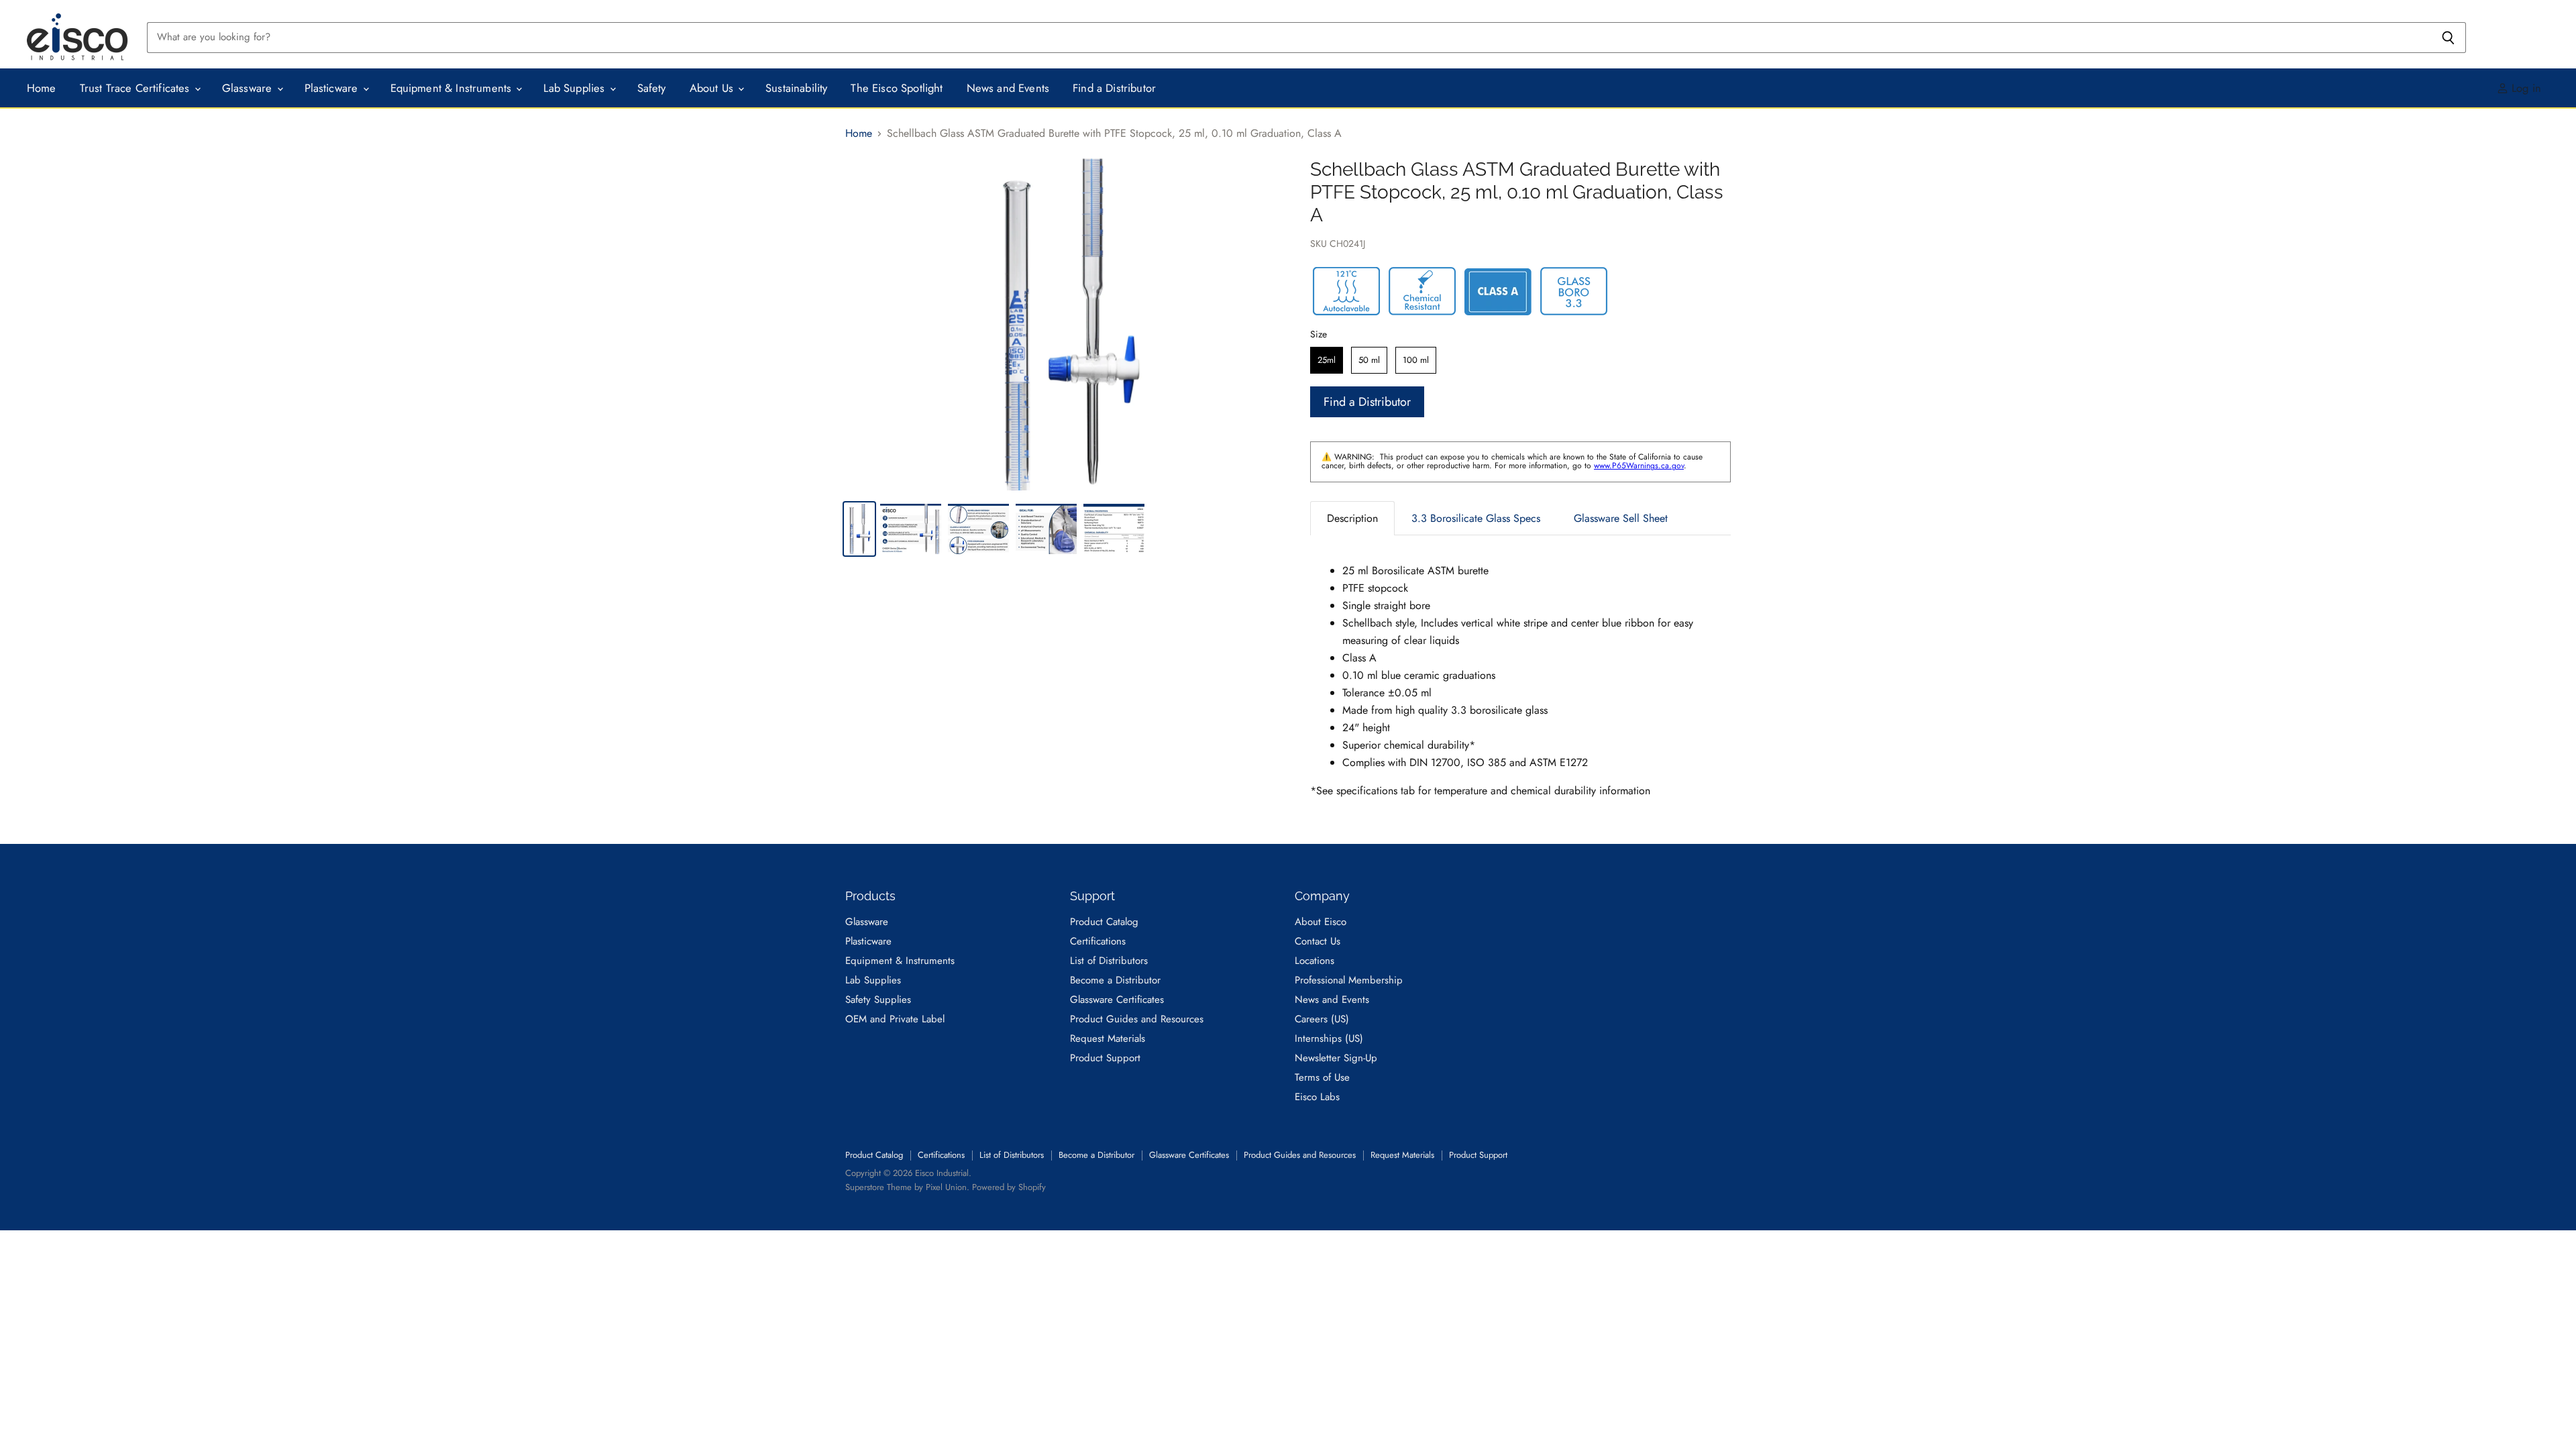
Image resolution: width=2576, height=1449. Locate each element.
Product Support (1105, 1058)
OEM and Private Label (895, 1019)
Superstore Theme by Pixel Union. (907, 1187)
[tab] (1352, 518)
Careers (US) (1322, 1019)
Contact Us (1318, 941)
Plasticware (333, 88)
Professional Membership (1349, 980)
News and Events (1008, 88)
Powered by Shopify (1009, 1187)
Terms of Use (1322, 1077)
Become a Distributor (1115, 980)
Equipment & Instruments (453, 88)
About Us (713, 88)
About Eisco (1321, 922)
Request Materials (1108, 1038)
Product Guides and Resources (1137, 1019)
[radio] (1327, 360)
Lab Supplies (576, 88)
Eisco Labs (1317, 1097)
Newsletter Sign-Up (1336, 1058)
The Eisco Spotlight (897, 88)
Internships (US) (1329, 1038)
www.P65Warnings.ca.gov (1639, 466)
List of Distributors (1109, 961)
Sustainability (796, 88)
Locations (1314, 961)
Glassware (249, 88)
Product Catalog (1104, 922)
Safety (652, 88)
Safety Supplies (878, 1000)
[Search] (2448, 38)
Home (42, 88)
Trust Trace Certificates (137, 88)
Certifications (1098, 941)
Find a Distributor (1114, 88)
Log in (2525, 88)
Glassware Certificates (1117, 1000)
